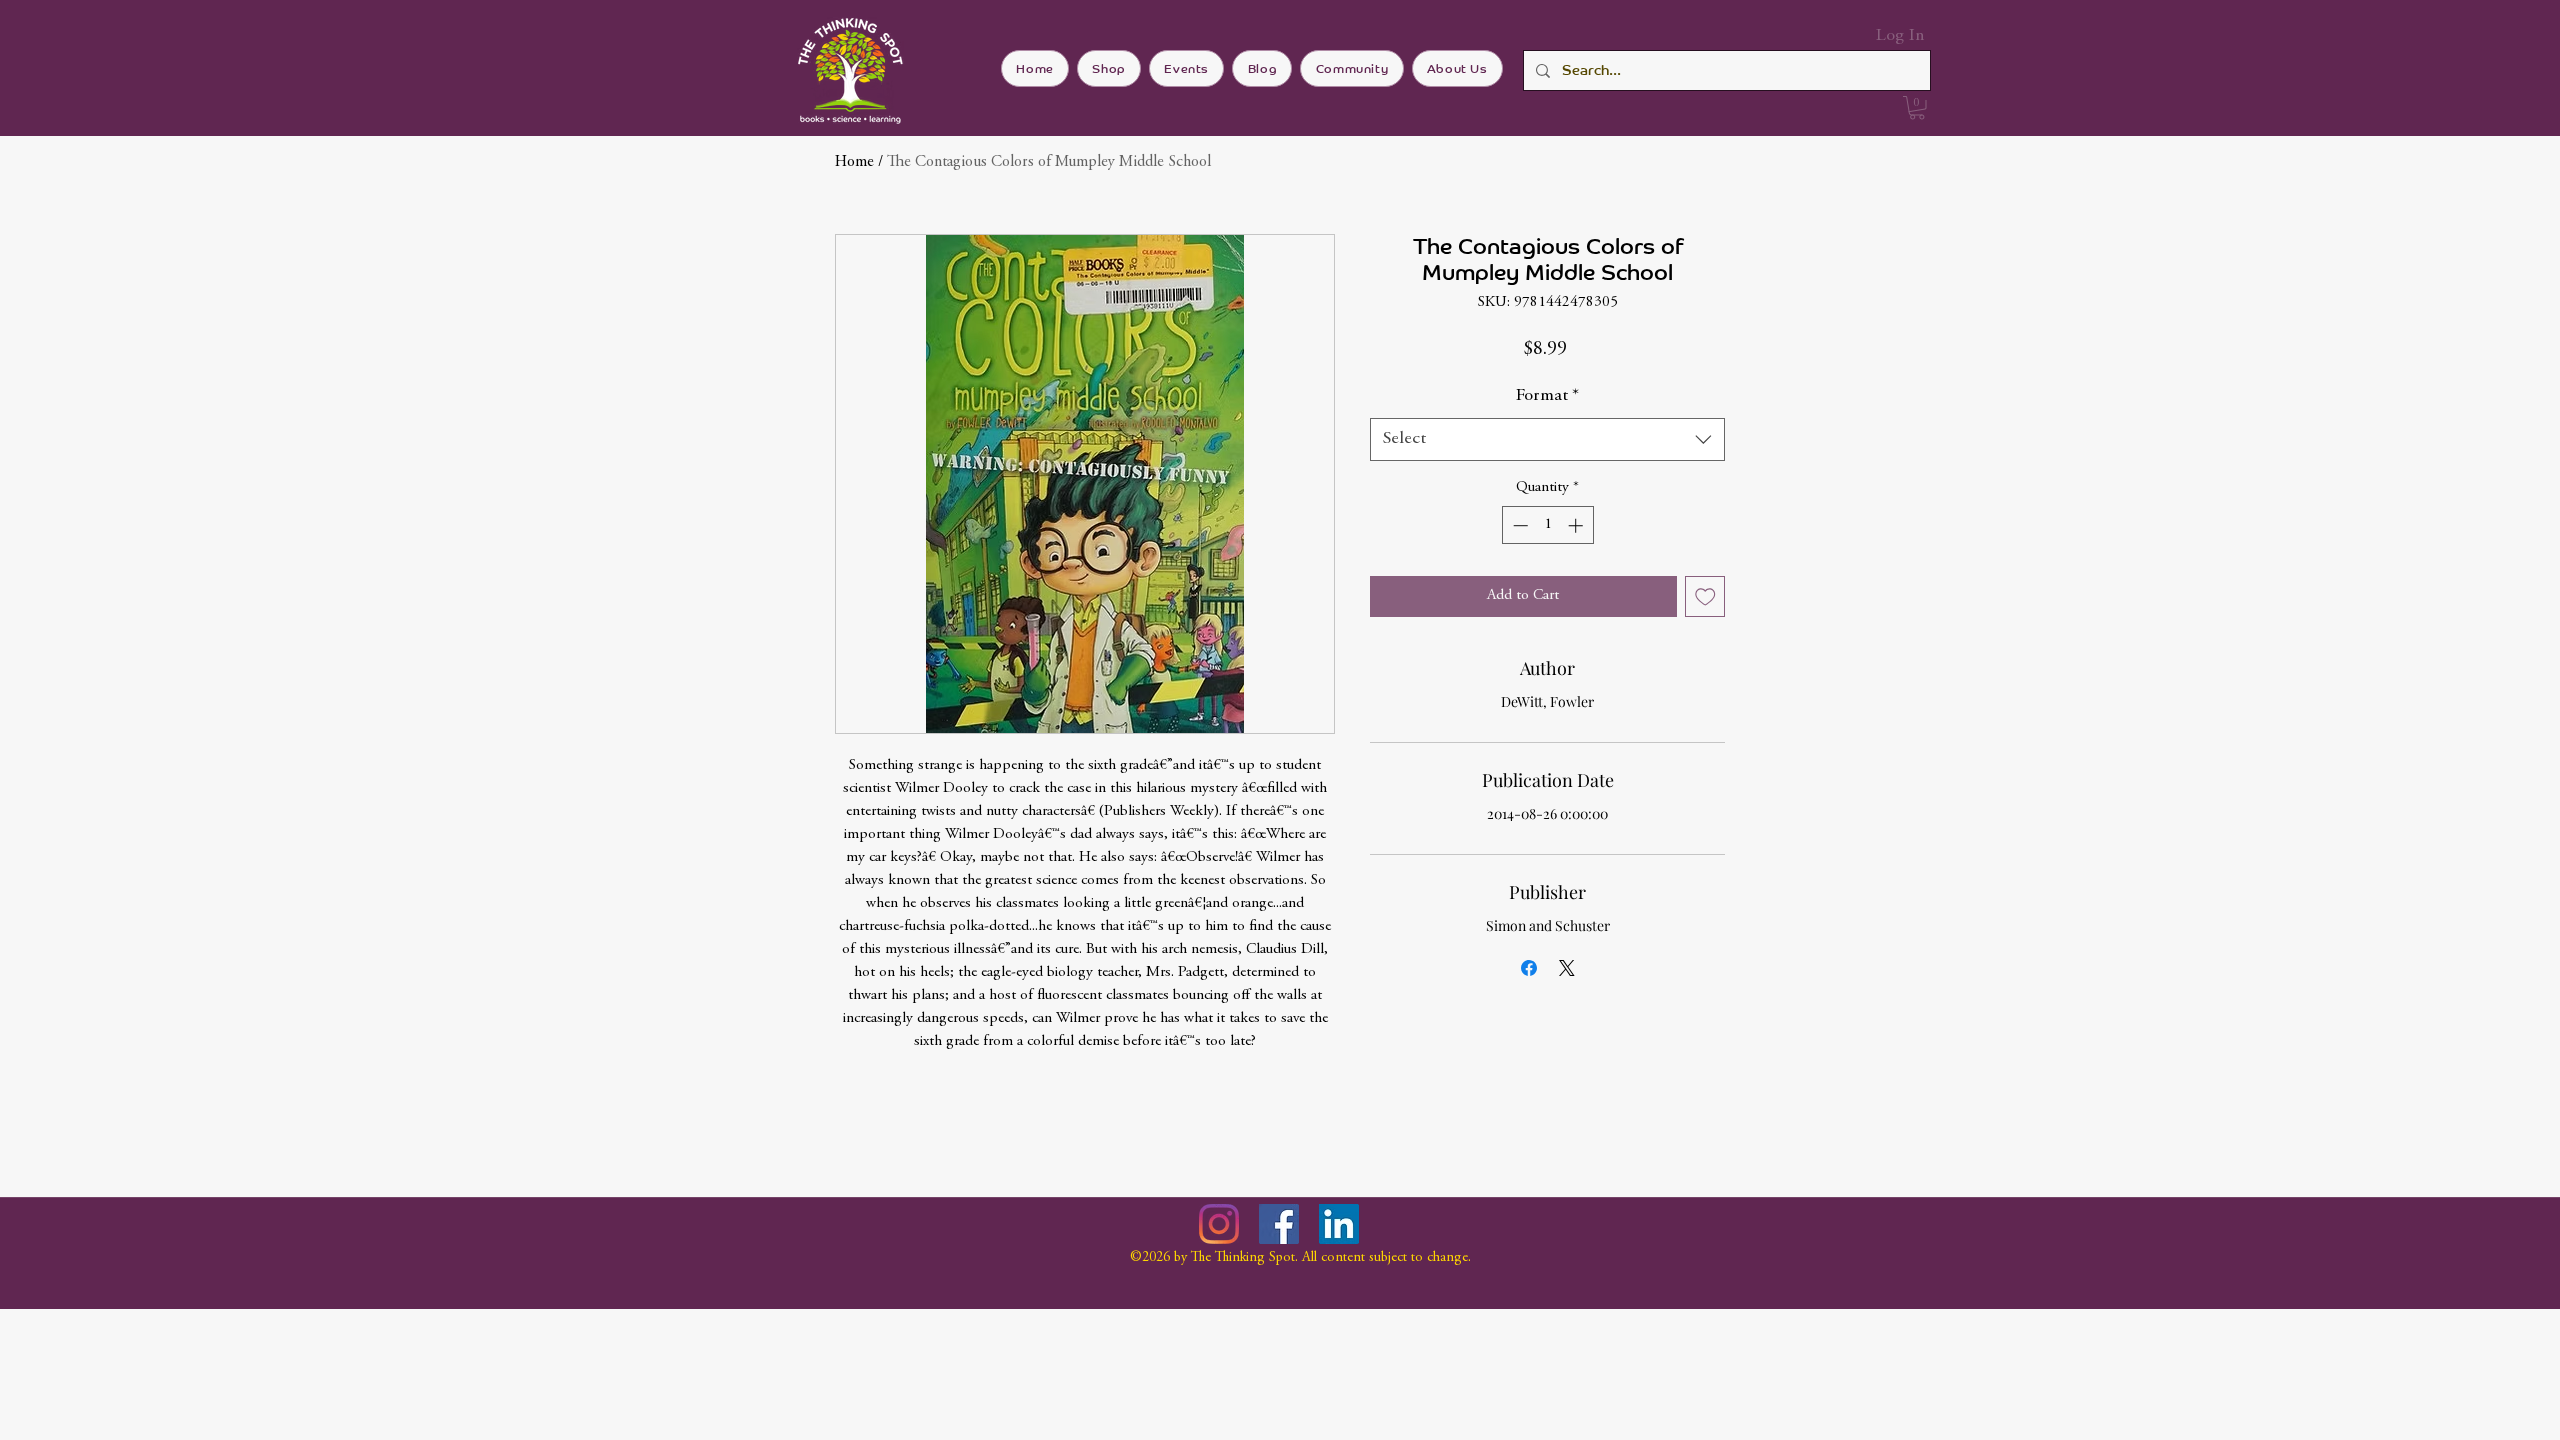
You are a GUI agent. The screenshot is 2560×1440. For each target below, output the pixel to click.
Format (1547, 396)
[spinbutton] (1547, 525)
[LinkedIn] (1339, 1224)
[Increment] (1577, 525)
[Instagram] (1219, 1224)
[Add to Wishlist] (1705, 596)
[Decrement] (1518, 525)
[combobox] (1547, 439)
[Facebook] (1279, 1224)
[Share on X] (1567, 968)
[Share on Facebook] (1529, 968)
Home (854, 162)
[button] (1917, 108)
